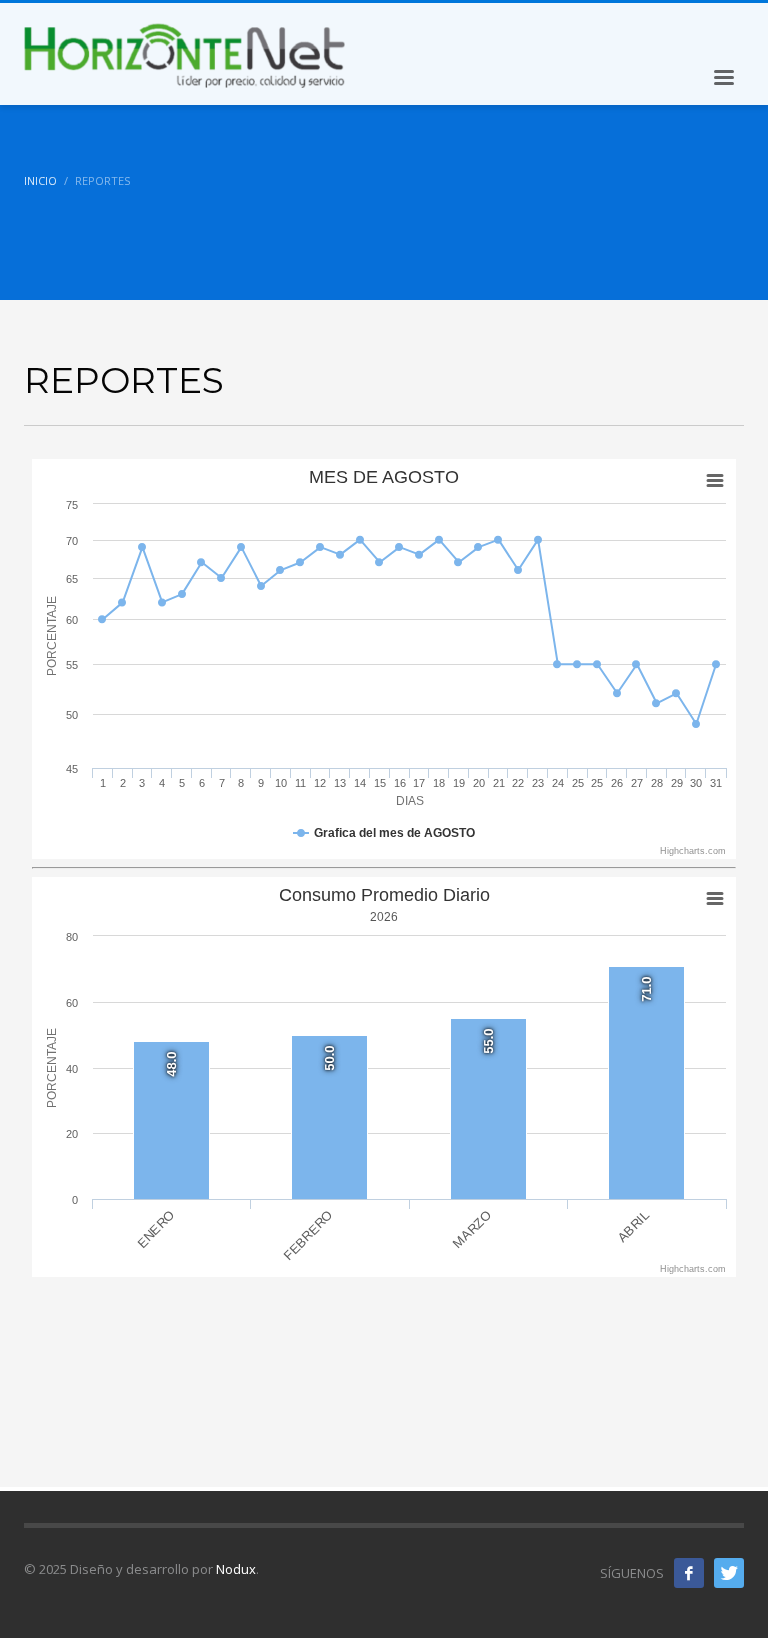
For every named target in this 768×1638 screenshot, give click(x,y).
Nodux (236, 1569)
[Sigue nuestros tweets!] (729, 1573)
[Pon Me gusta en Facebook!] (689, 1573)
